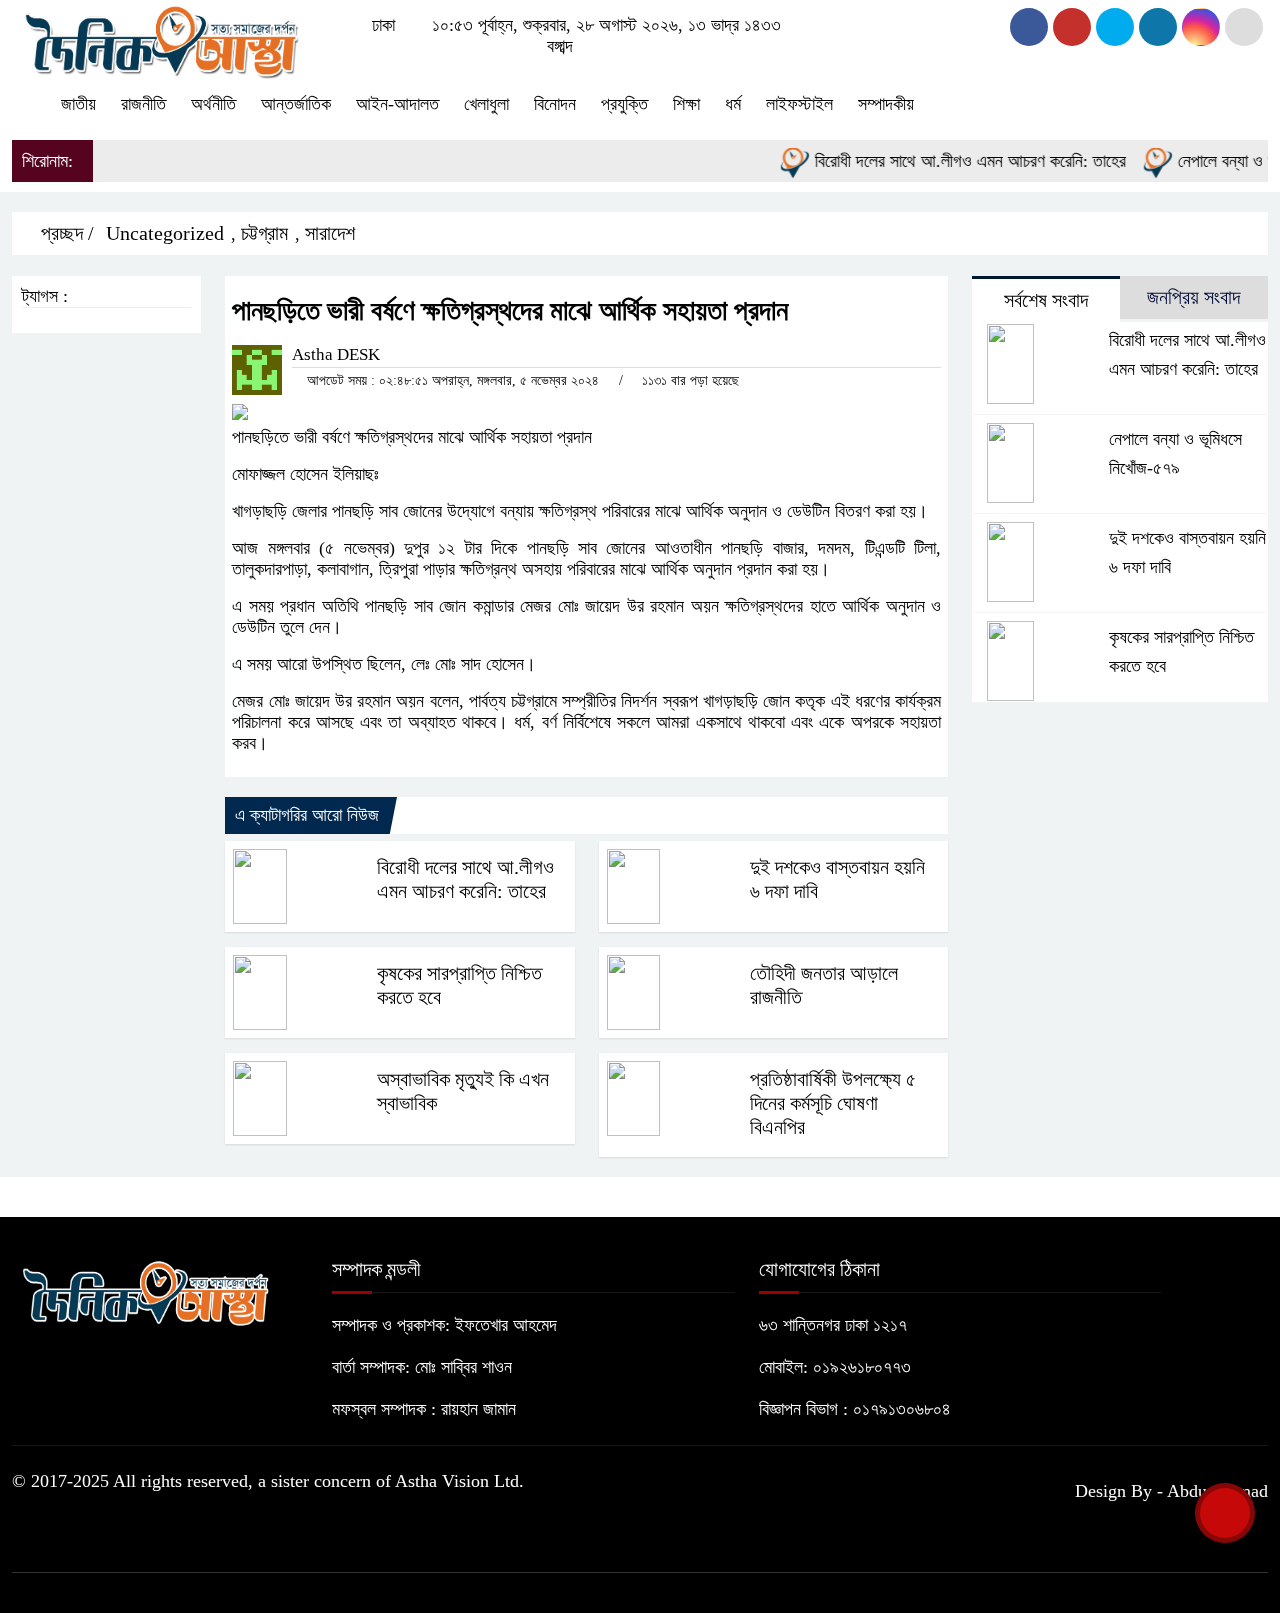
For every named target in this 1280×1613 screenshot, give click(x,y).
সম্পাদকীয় (886, 104)
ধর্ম (733, 104)
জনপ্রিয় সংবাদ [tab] (1193, 297)
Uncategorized (165, 233)
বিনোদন (555, 104)
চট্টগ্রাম (264, 233)
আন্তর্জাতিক (296, 104)
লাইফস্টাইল (799, 104)
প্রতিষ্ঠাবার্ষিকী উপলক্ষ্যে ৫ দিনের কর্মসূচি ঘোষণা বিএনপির (833, 1103)
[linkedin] (1158, 27)
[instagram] (1115, 27)
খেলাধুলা (486, 104)
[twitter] (1072, 27)
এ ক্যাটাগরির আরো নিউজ (307, 815)
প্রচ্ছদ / (65, 233)
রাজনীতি (143, 104)
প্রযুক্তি (624, 104)
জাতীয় (78, 104)
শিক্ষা (686, 104)
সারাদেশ (330, 233)
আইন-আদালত (397, 104)
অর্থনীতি (213, 104)
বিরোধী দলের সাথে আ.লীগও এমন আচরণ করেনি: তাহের (951, 161)
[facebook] (1029, 27)
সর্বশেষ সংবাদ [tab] (1046, 300)
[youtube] (1201, 27)
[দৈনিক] (160, 38)
